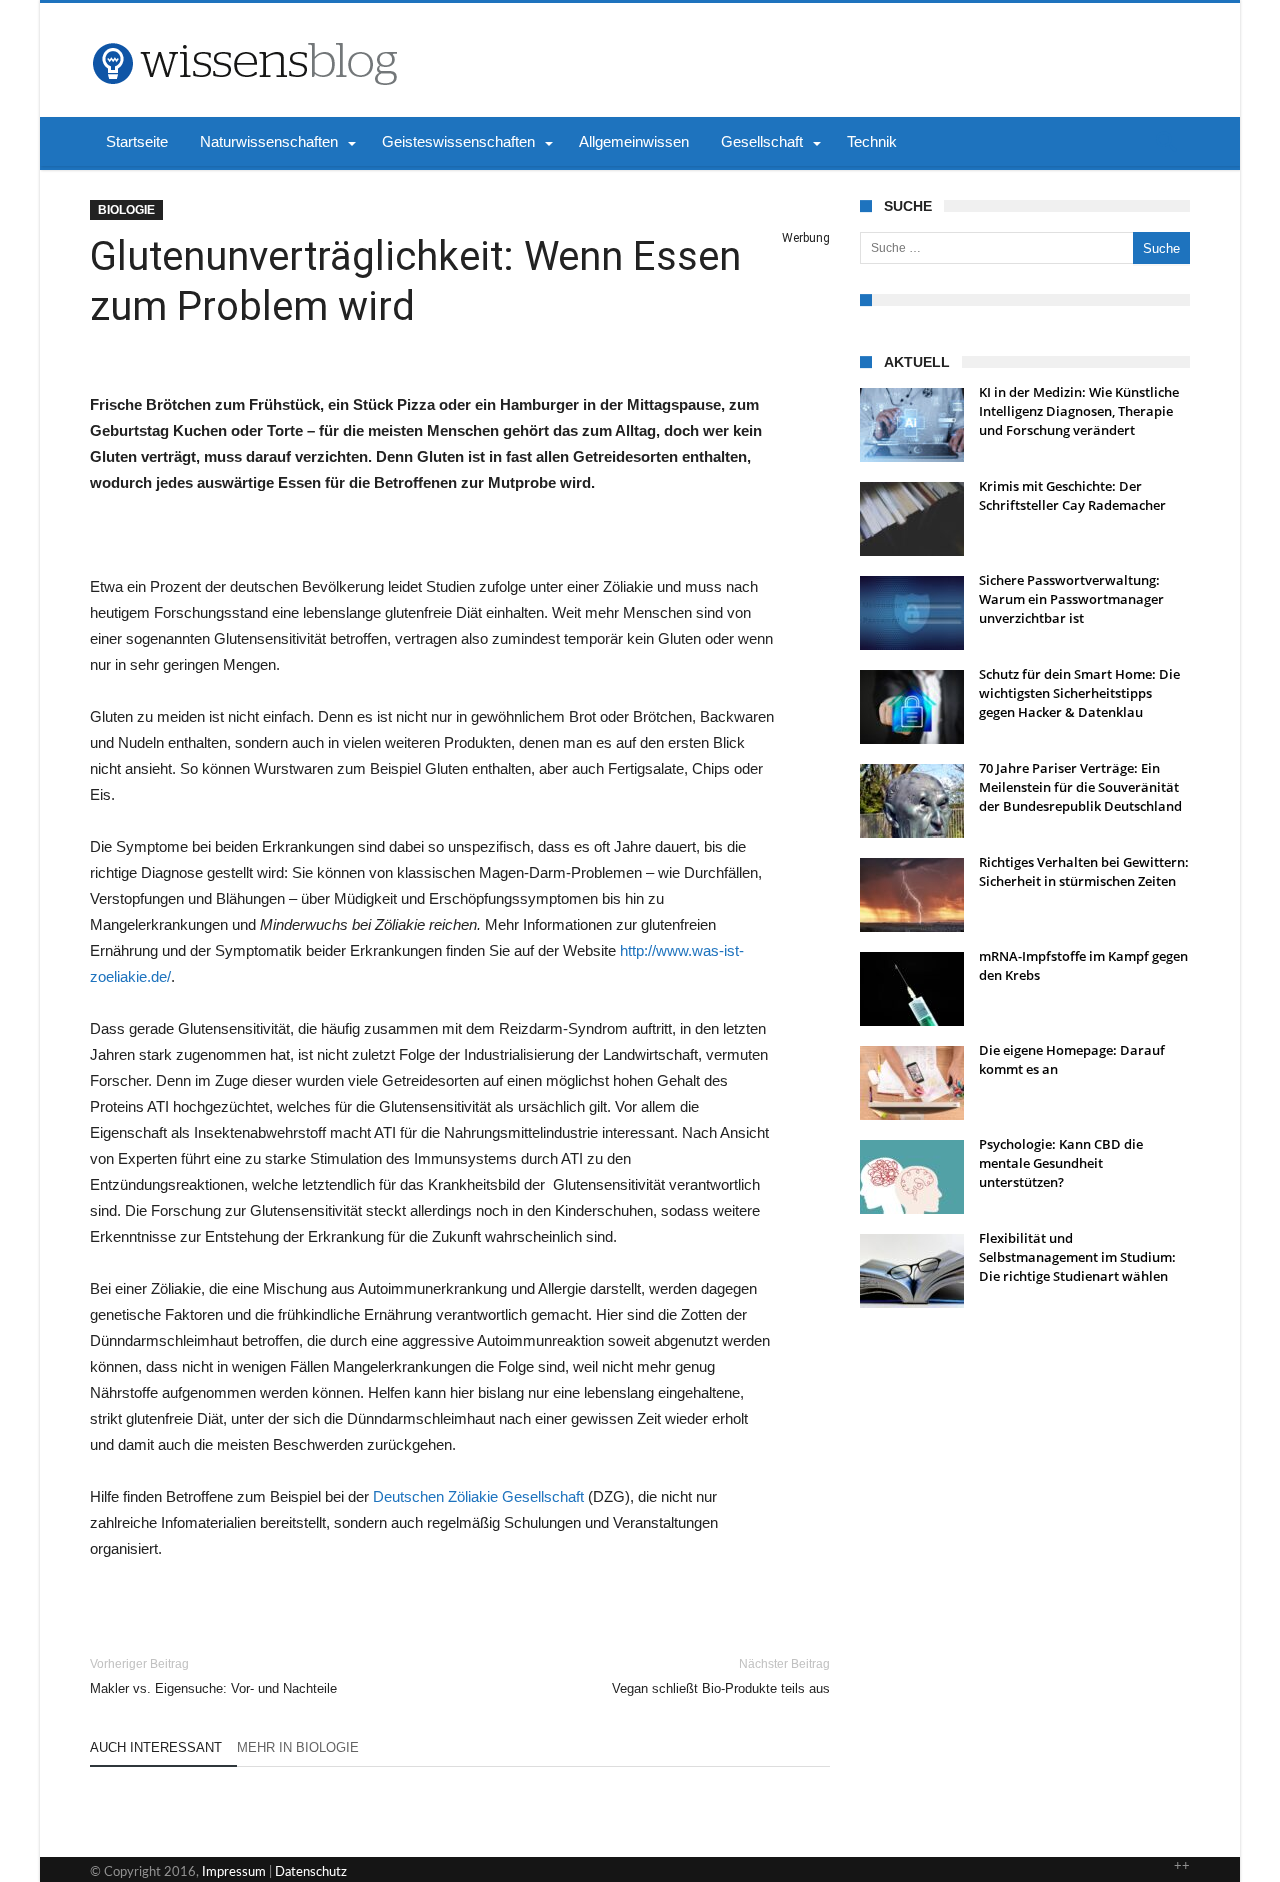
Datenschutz (311, 1872)
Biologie (126, 210)
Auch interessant (156, 1747)
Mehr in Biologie (298, 1747)
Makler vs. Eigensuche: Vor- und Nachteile (213, 1676)
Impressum (234, 1872)
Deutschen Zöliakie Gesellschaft (478, 1496)
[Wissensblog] (244, 33)
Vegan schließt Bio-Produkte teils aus (721, 1676)
